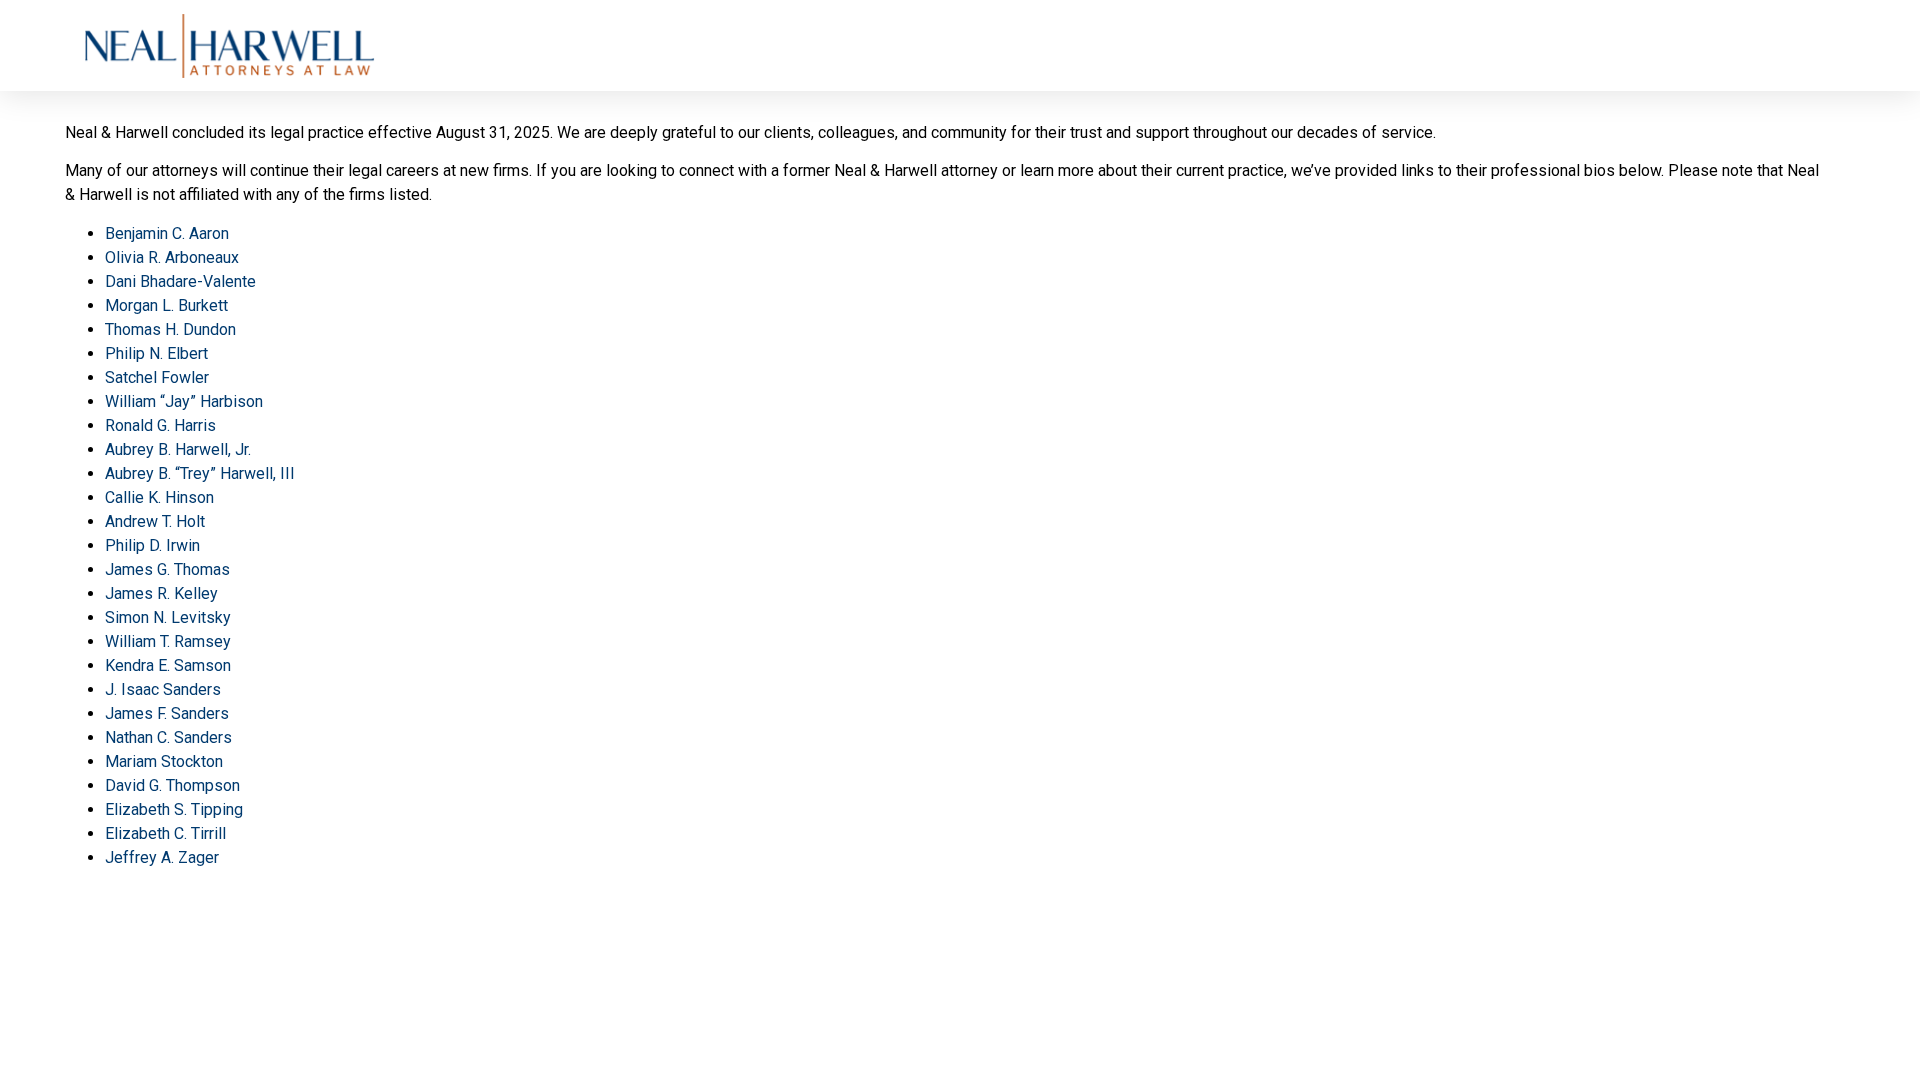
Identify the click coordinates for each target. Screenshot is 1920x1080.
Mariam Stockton (164, 761)
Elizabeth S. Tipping (174, 809)
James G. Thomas (167, 569)
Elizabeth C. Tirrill (165, 833)
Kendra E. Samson (168, 665)
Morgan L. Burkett (166, 305)
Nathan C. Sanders (168, 737)
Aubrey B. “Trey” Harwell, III (200, 473)
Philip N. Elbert (156, 353)
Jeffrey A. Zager (162, 857)
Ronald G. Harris (160, 425)
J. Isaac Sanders (163, 689)
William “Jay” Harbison (184, 401)
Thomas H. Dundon (170, 329)
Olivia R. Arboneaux (172, 257)
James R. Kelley (161, 593)
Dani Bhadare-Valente (180, 281)
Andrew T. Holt (155, 521)
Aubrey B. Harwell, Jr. (178, 449)
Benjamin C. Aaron (167, 233)
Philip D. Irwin (152, 545)
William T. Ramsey (168, 641)
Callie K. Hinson (159, 497)
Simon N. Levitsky (168, 617)
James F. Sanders (167, 713)
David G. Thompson (172, 785)
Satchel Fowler (157, 377)
